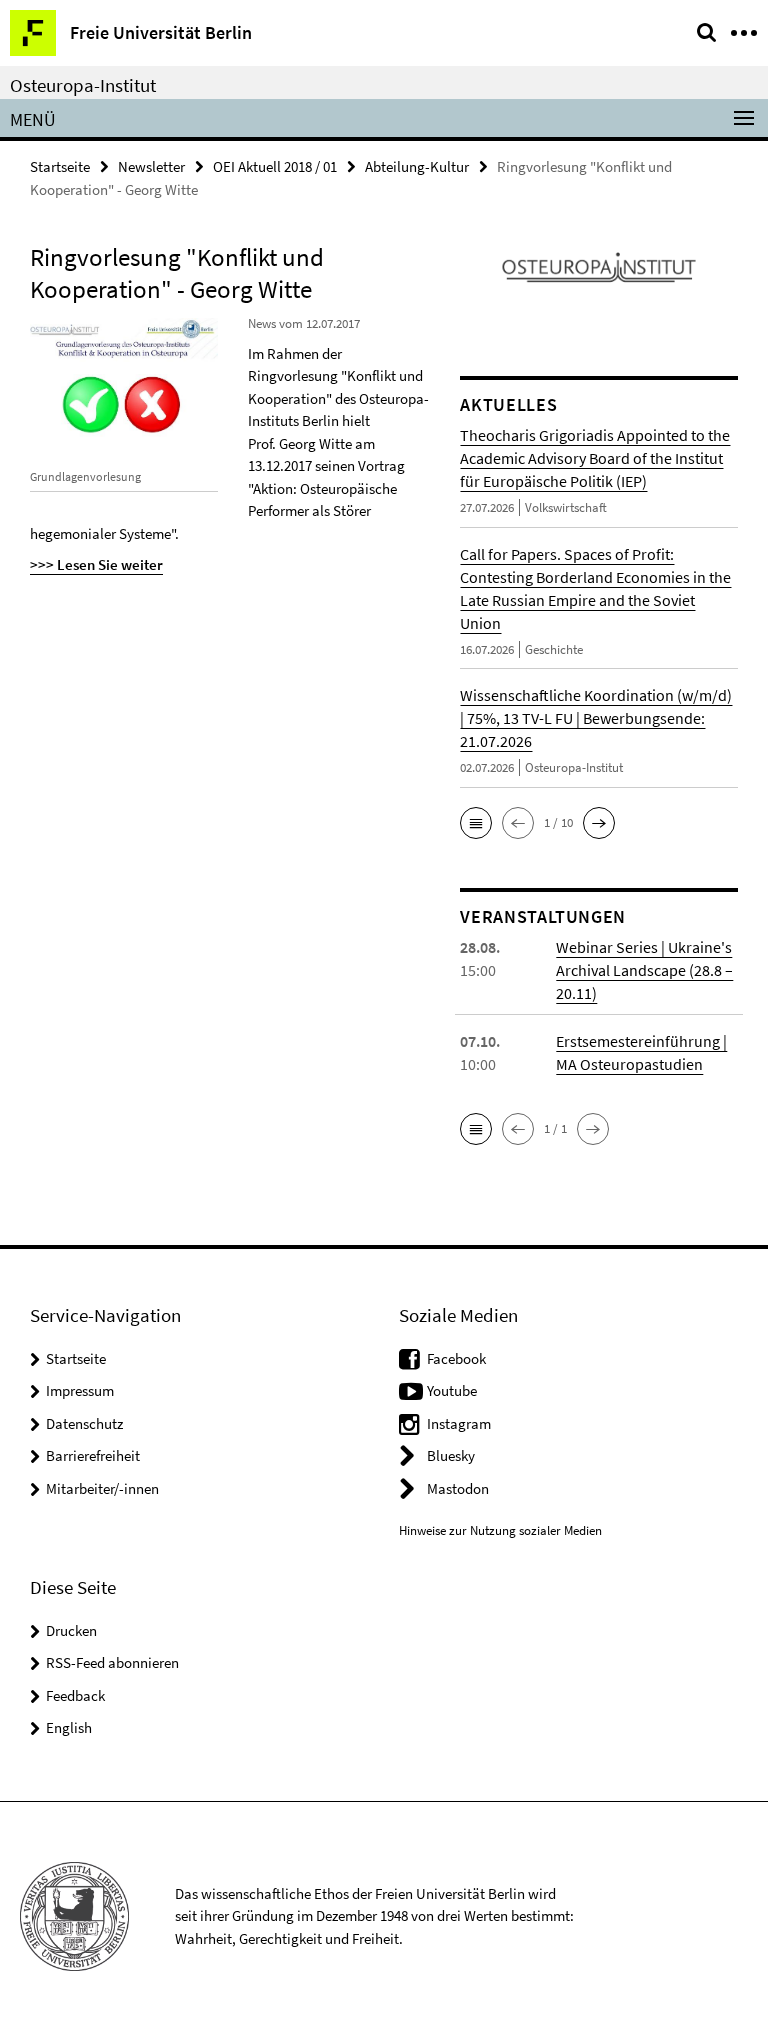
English (69, 1727)
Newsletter (151, 166)
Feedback (75, 1695)
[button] (476, 823)
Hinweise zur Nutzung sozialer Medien (500, 1530)
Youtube (452, 1390)
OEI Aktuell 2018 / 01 (275, 166)
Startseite (60, 166)
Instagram (459, 1423)
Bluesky (451, 1455)
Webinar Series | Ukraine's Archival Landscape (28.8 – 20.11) (644, 970)
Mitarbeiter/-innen (102, 1488)
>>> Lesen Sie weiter (96, 564)
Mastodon (458, 1488)
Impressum (80, 1390)
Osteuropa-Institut (83, 85)
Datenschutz (84, 1423)
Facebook (456, 1358)
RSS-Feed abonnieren (112, 1662)
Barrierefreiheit (93, 1455)
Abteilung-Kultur (417, 166)
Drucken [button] (71, 1630)
